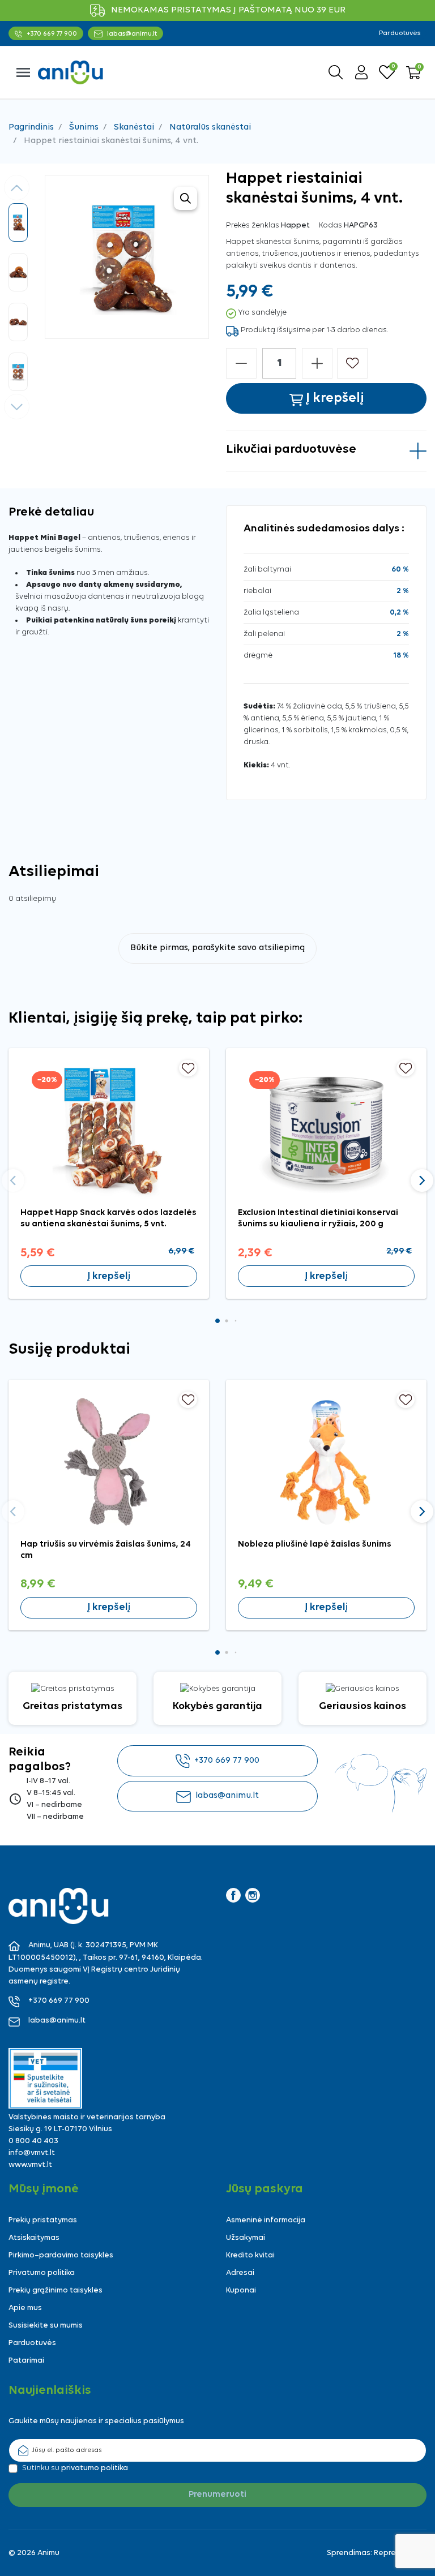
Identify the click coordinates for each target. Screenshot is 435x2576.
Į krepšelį (109, 1276)
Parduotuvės (400, 33)
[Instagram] (253, 1895)
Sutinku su (75, 2468)
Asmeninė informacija (266, 2220)
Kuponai (241, 2291)
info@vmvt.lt (32, 2153)
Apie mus (25, 2308)
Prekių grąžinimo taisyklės (56, 2291)
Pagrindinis (31, 127)
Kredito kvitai (250, 2255)
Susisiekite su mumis (46, 2326)
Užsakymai (246, 2238)
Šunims (84, 127)
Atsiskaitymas (34, 2238)
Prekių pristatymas (43, 2220)
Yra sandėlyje (262, 313)
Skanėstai (134, 127)
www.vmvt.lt (30, 2165)
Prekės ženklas (253, 226)
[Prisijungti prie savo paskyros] (361, 72)
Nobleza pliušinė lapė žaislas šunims (315, 1544)
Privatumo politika (42, 2273)
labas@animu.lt (227, 1796)
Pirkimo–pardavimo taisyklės (61, 2255)
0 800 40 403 (33, 2141)
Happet (295, 226)
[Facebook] (233, 1895)
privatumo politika (95, 2468)
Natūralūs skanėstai (210, 127)
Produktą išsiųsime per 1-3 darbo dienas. (314, 330)
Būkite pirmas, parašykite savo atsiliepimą (217, 948)
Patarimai (26, 2361)
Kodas (330, 226)
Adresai (240, 2273)
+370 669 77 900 (227, 1761)
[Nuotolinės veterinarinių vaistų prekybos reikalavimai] (45, 2078)
